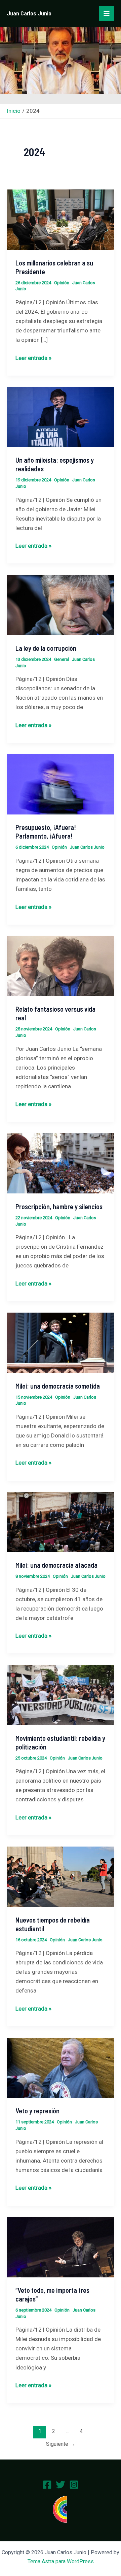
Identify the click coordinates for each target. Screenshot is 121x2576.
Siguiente (61, 2444)
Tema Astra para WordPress (61, 2561)
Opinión (62, 283)
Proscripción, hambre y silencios (59, 1206)
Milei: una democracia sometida (58, 1386)
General (62, 659)
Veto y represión (37, 2111)
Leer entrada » (33, 357)
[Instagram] (74, 2485)
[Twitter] (61, 2485)
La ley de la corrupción (46, 648)
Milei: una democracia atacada (56, 1565)
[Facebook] (47, 2485)
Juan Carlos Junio (29, 13)
